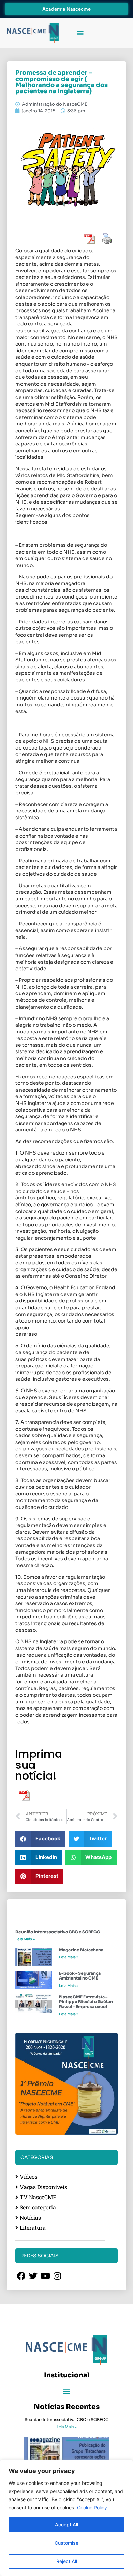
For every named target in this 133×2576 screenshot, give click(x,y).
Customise (66, 2543)
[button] (80, 33)
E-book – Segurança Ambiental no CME (80, 1976)
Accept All (66, 2524)
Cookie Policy (92, 2507)
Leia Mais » (25, 1939)
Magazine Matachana (81, 1950)
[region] (66, 2518)
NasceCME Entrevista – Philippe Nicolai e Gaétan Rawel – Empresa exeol (86, 2002)
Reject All (67, 2561)
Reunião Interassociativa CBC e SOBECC (58, 1932)
